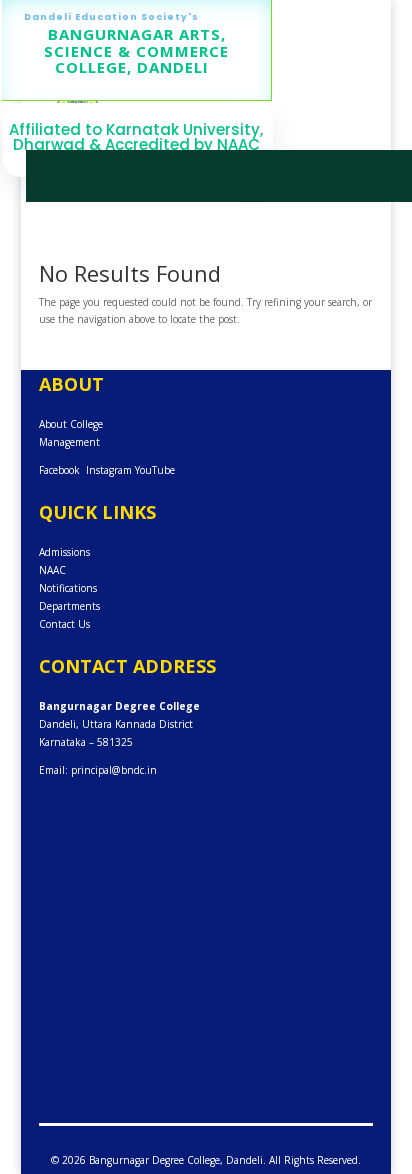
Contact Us (64, 624)
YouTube (155, 470)
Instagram (109, 470)
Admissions (64, 552)
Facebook (59, 470)
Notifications (68, 588)
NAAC (52, 570)
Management (69, 442)
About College (71, 424)
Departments (69, 606)
